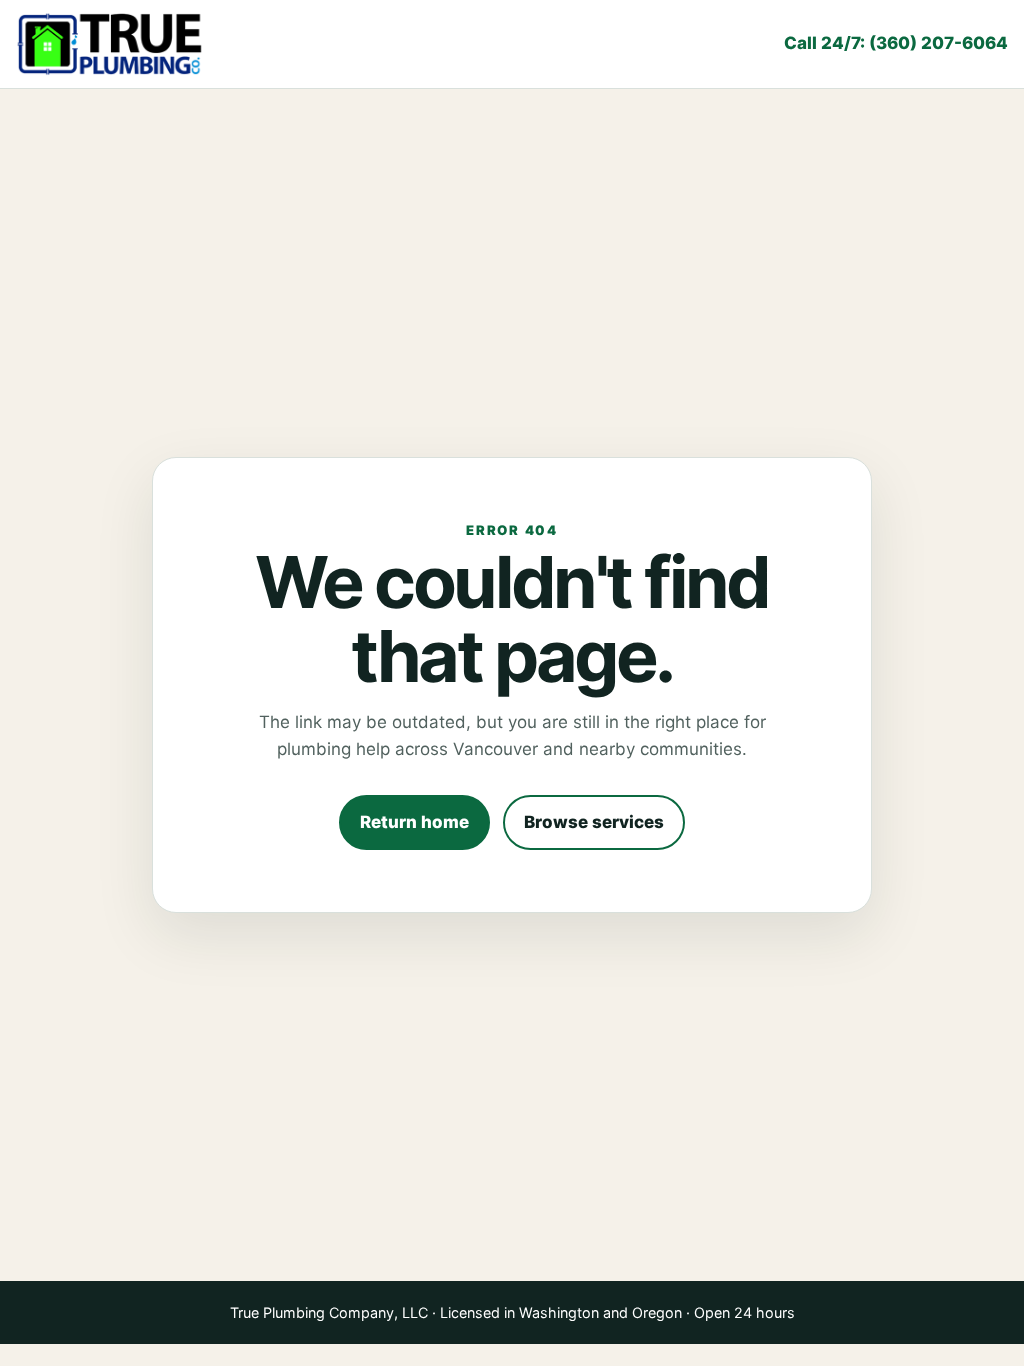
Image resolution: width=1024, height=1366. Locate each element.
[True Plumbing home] (111, 44)
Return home (414, 822)
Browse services (594, 822)
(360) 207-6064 (896, 43)
